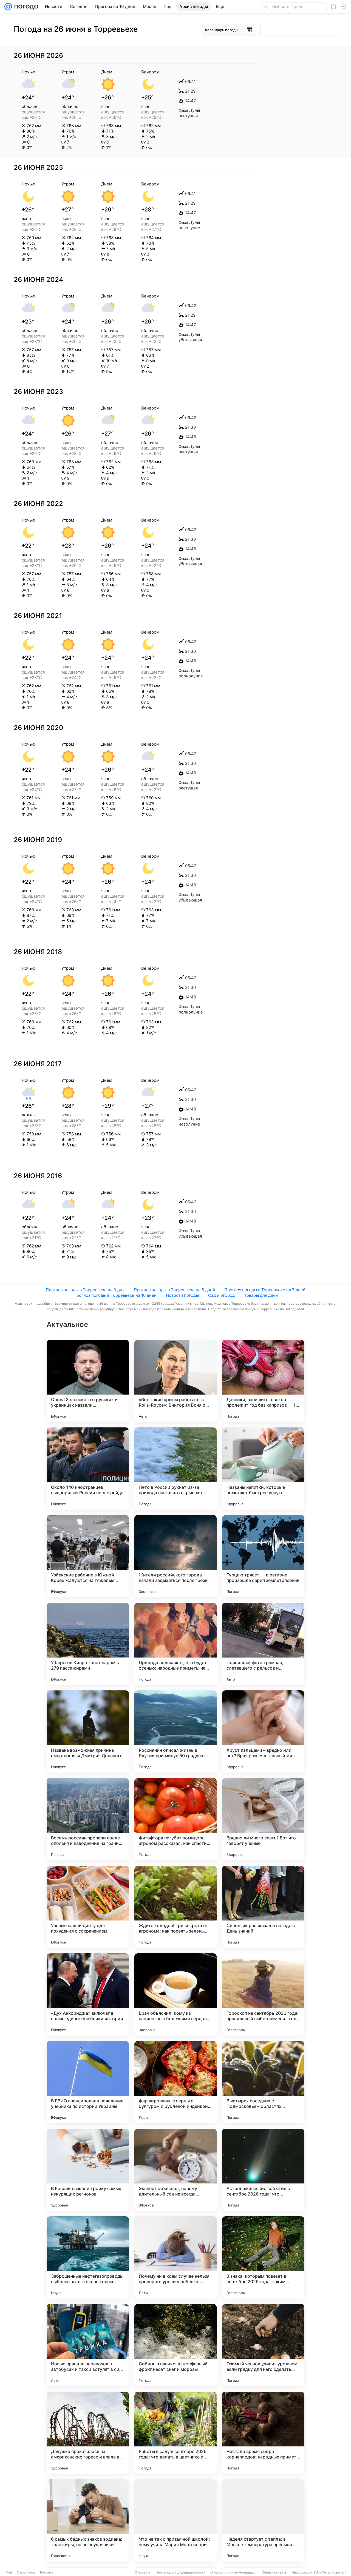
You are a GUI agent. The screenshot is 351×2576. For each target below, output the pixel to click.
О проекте (143, 2572)
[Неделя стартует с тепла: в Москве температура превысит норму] (263, 2520)
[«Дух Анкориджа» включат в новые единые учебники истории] (88, 1994)
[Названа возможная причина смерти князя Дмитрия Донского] (88, 1731)
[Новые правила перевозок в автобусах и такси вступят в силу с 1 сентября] (88, 2345)
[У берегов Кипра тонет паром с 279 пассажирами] (88, 1644)
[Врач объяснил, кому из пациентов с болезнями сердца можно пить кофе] (175, 1994)
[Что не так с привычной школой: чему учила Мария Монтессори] (175, 2520)
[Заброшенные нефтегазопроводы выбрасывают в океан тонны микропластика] (88, 2257)
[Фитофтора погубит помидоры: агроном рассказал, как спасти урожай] (175, 1819)
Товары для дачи (261, 1295)
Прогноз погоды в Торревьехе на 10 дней (115, 1295)
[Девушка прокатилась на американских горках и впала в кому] (88, 2433)
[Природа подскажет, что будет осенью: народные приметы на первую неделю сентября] (175, 1644)
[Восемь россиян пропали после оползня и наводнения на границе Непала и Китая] (88, 1819)
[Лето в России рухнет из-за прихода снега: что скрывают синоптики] (175, 1469)
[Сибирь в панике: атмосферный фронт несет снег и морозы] (175, 2345)
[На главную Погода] (25, 7)
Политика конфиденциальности (180, 2572)
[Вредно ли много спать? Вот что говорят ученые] (263, 1819)
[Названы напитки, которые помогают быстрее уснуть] (263, 1469)
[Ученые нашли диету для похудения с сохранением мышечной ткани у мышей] (88, 1907)
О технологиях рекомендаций (233, 2572)
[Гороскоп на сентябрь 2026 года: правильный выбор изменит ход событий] (263, 1994)
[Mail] (8, 7)
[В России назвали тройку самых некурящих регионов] (88, 2170)
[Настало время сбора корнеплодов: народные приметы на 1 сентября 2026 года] (263, 2433)
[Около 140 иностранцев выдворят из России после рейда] (88, 1469)
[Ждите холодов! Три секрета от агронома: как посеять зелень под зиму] (175, 1907)
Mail (9, 2572)
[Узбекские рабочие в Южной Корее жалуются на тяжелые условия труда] (88, 1556)
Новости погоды (182, 1295)
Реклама (47, 2572)
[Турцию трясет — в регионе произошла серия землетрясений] (263, 1556)
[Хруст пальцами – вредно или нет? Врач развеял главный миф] (263, 1731)
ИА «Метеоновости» (330, 2572)
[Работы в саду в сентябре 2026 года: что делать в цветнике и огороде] (175, 2433)
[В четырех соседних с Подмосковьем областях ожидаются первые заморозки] (263, 2082)
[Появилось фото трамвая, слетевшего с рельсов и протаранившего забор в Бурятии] (263, 1644)
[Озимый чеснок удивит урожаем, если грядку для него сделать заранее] (263, 2345)
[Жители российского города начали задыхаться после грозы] (175, 1556)
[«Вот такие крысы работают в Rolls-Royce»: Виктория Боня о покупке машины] (175, 1381)
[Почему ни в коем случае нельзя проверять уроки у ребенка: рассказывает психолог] (175, 2257)
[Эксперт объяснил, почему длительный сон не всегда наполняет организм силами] (175, 2170)
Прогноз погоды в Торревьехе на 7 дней (265, 1290)
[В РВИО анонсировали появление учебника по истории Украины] (88, 2082)
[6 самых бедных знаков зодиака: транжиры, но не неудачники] (88, 2520)
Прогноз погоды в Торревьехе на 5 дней (174, 1290)
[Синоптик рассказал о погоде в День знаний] (263, 1907)
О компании (26, 2572)
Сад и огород (221, 1295)
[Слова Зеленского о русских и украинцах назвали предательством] (88, 1381)
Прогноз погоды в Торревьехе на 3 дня (85, 1290)
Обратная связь (274, 2572)
